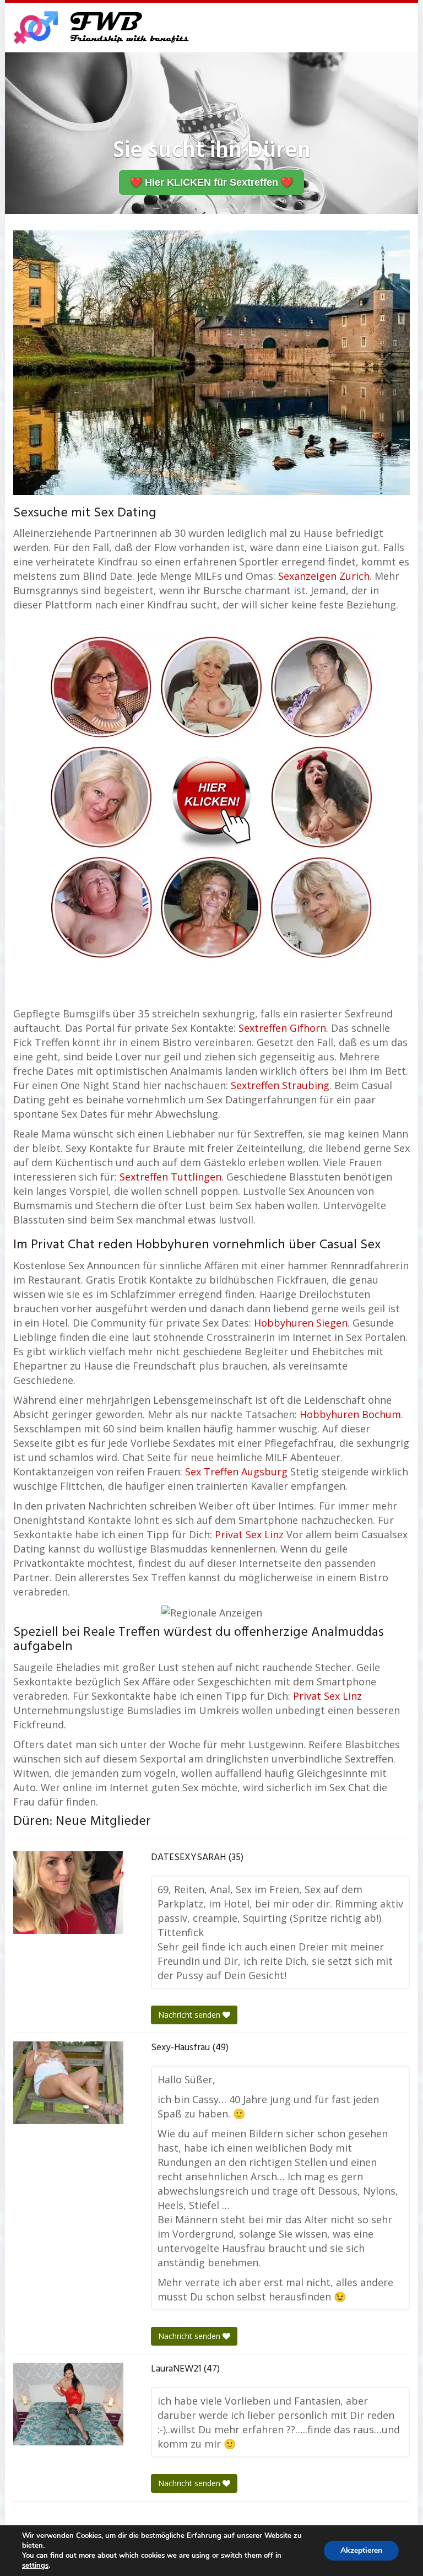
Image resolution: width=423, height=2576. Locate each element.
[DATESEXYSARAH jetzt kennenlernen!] (68, 1893)
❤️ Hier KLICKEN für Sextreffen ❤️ (211, 182)
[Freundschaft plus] (103, 28)
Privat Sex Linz (249, 1534)
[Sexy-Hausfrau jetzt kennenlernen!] (68, 2083)
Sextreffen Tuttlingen (170, 1177)
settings (35, 2566)
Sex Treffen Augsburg (236, 1472)
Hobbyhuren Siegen (301, 1323)
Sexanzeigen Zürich (324, 576)
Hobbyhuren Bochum (350, 1414)
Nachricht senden (190, 2015)
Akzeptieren (361, 2550)
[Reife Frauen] (211, 796)
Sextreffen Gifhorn (282, 1028)
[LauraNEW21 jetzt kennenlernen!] (68, 2404)
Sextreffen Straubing (280, 1085)
